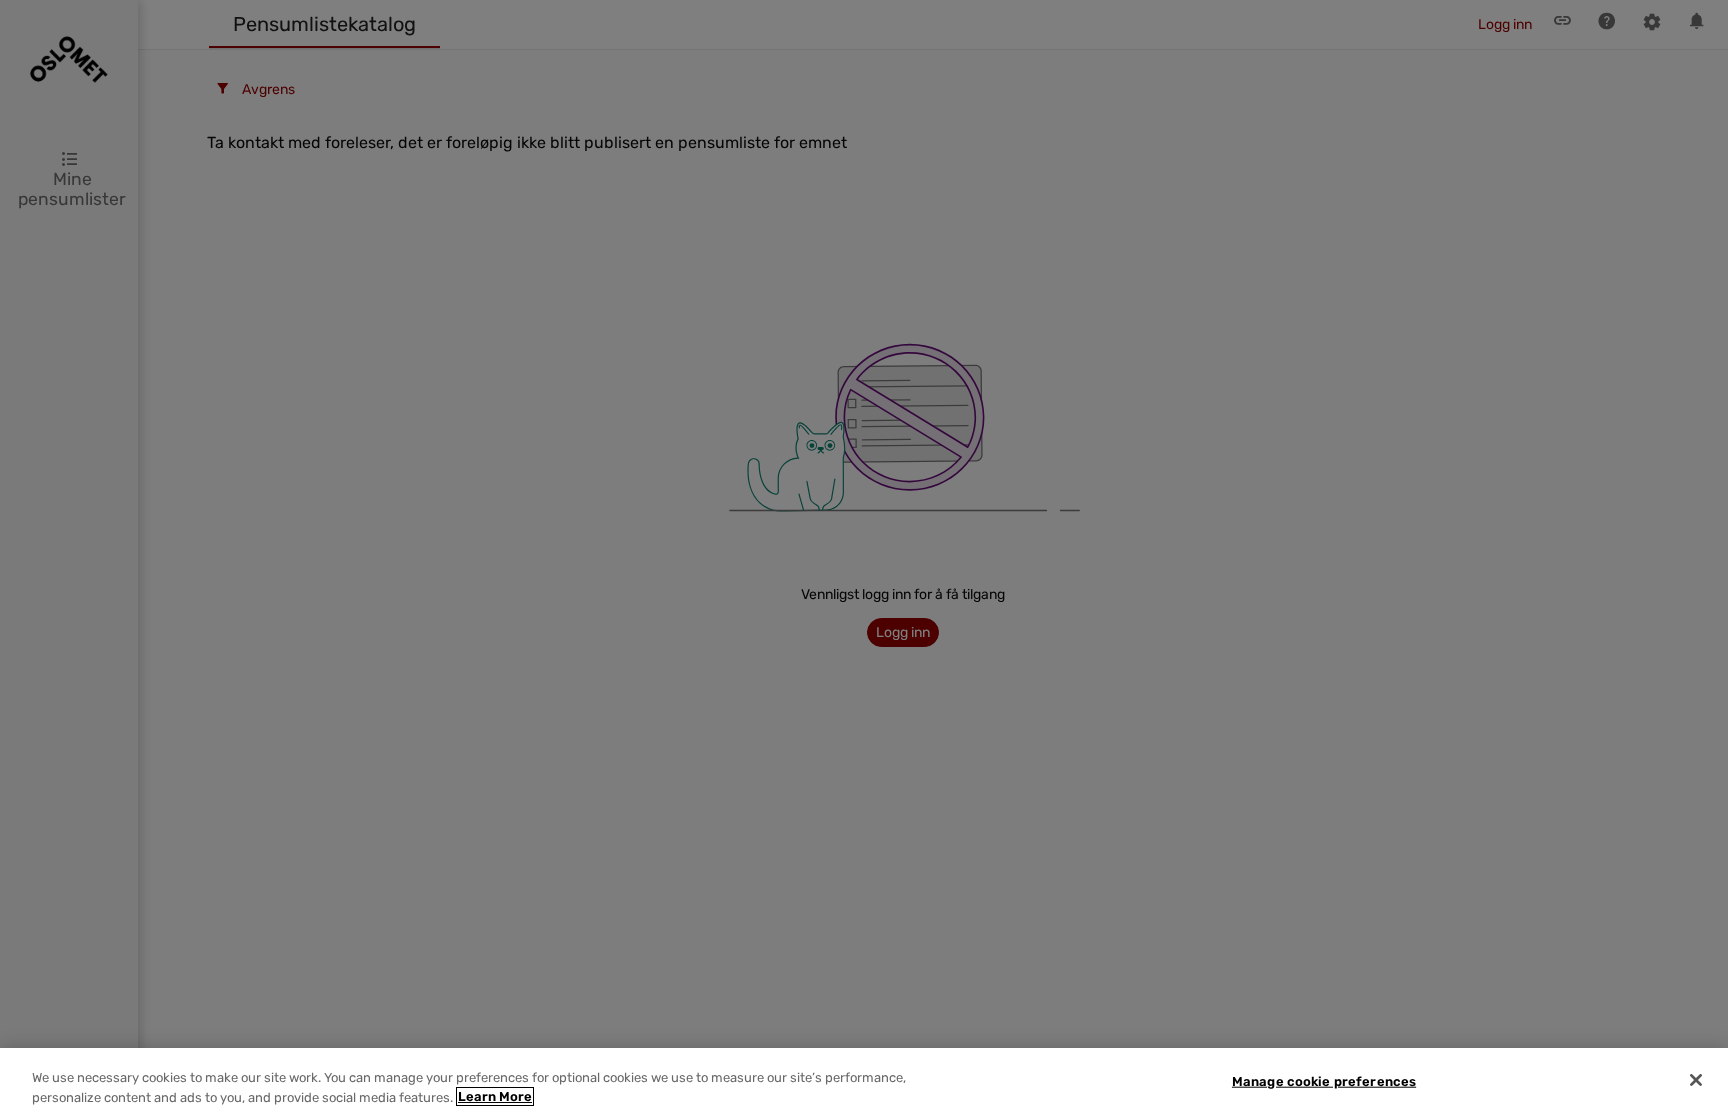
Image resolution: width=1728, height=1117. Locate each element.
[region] (864, 1082)
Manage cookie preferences (1324, 1081)
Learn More (495, 1096)
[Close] (1696, 1080)
